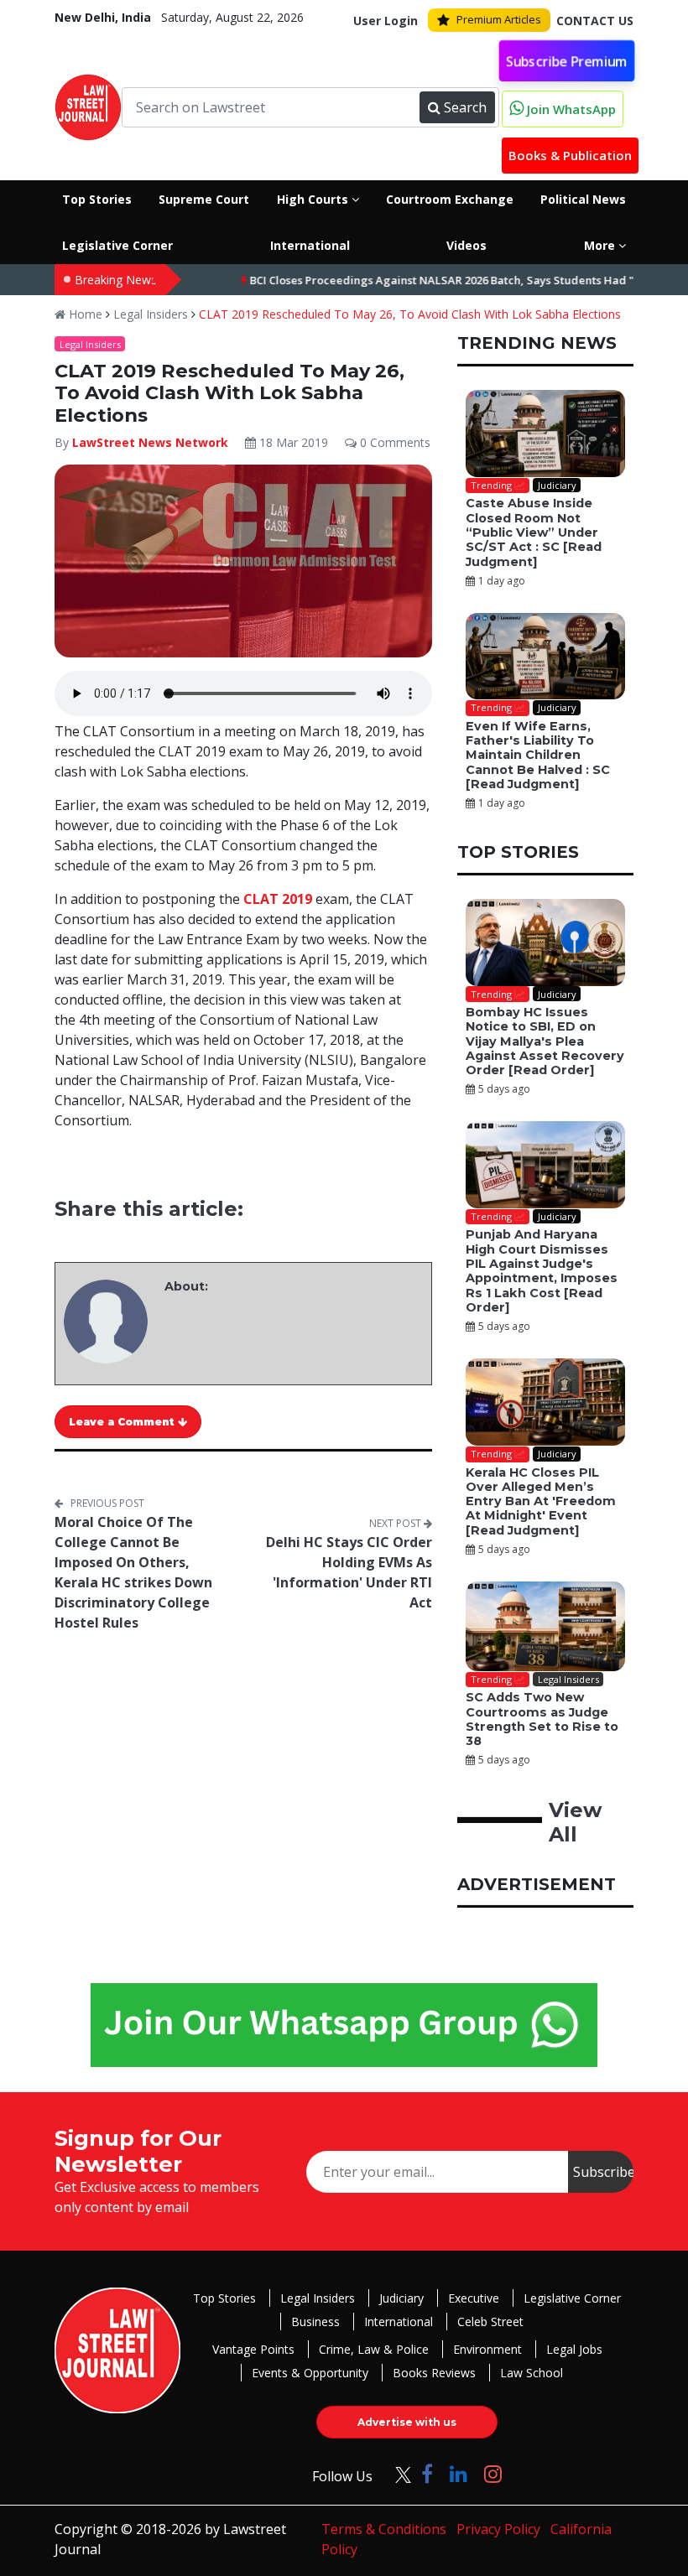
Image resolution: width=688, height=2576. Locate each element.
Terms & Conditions (384, 2529)
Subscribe (603, 2172)
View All (575, 1822)
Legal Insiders (151, 314)
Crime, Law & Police (374, 2349)
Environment (487, 2349)
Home (84, 314)
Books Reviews (434, 2373)
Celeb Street (490, 2322)
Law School (532, 2373)
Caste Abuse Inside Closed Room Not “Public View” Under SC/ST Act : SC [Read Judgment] (534, 532)
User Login (386, 21)
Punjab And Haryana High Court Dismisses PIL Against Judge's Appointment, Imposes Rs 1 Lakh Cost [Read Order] (542, 1270)
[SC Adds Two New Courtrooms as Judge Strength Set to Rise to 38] (545, 1626)
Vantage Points (253, 2349)
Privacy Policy (498, 2529)
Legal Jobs (574, 2349)
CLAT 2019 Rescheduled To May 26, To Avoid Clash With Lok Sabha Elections (410, 314)
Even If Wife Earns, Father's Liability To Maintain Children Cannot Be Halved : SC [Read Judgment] (538, 755)
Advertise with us (407, 2422)
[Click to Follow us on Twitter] (397, 2473)
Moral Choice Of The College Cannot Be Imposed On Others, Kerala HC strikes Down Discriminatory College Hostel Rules (133, 1572)
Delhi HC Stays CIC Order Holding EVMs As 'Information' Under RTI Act (349, 1572)
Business (315, 2322)
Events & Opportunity (310, 2373)
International (399, 2322)
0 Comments (394, 442)
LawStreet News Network (150, 442)
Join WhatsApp (570, 109)
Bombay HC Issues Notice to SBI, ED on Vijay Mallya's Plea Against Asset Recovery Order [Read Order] (545, 1041)
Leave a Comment (123, 1422)
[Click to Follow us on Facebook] (427, 2473)
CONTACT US (595, 21)
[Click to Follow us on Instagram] (493, 2473)
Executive (474, 2298)
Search (465, 107)
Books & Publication (570, 155)
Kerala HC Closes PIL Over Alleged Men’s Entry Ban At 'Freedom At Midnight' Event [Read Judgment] (541, 1501)
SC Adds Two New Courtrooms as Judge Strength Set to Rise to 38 (542, 1719)
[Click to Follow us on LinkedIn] (459, 2473)
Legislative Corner (572, 2298)
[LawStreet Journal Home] (88, 106)
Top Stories (224, 2298)
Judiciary (401, 2298)
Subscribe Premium (566, 60)
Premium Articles (499, 19)
